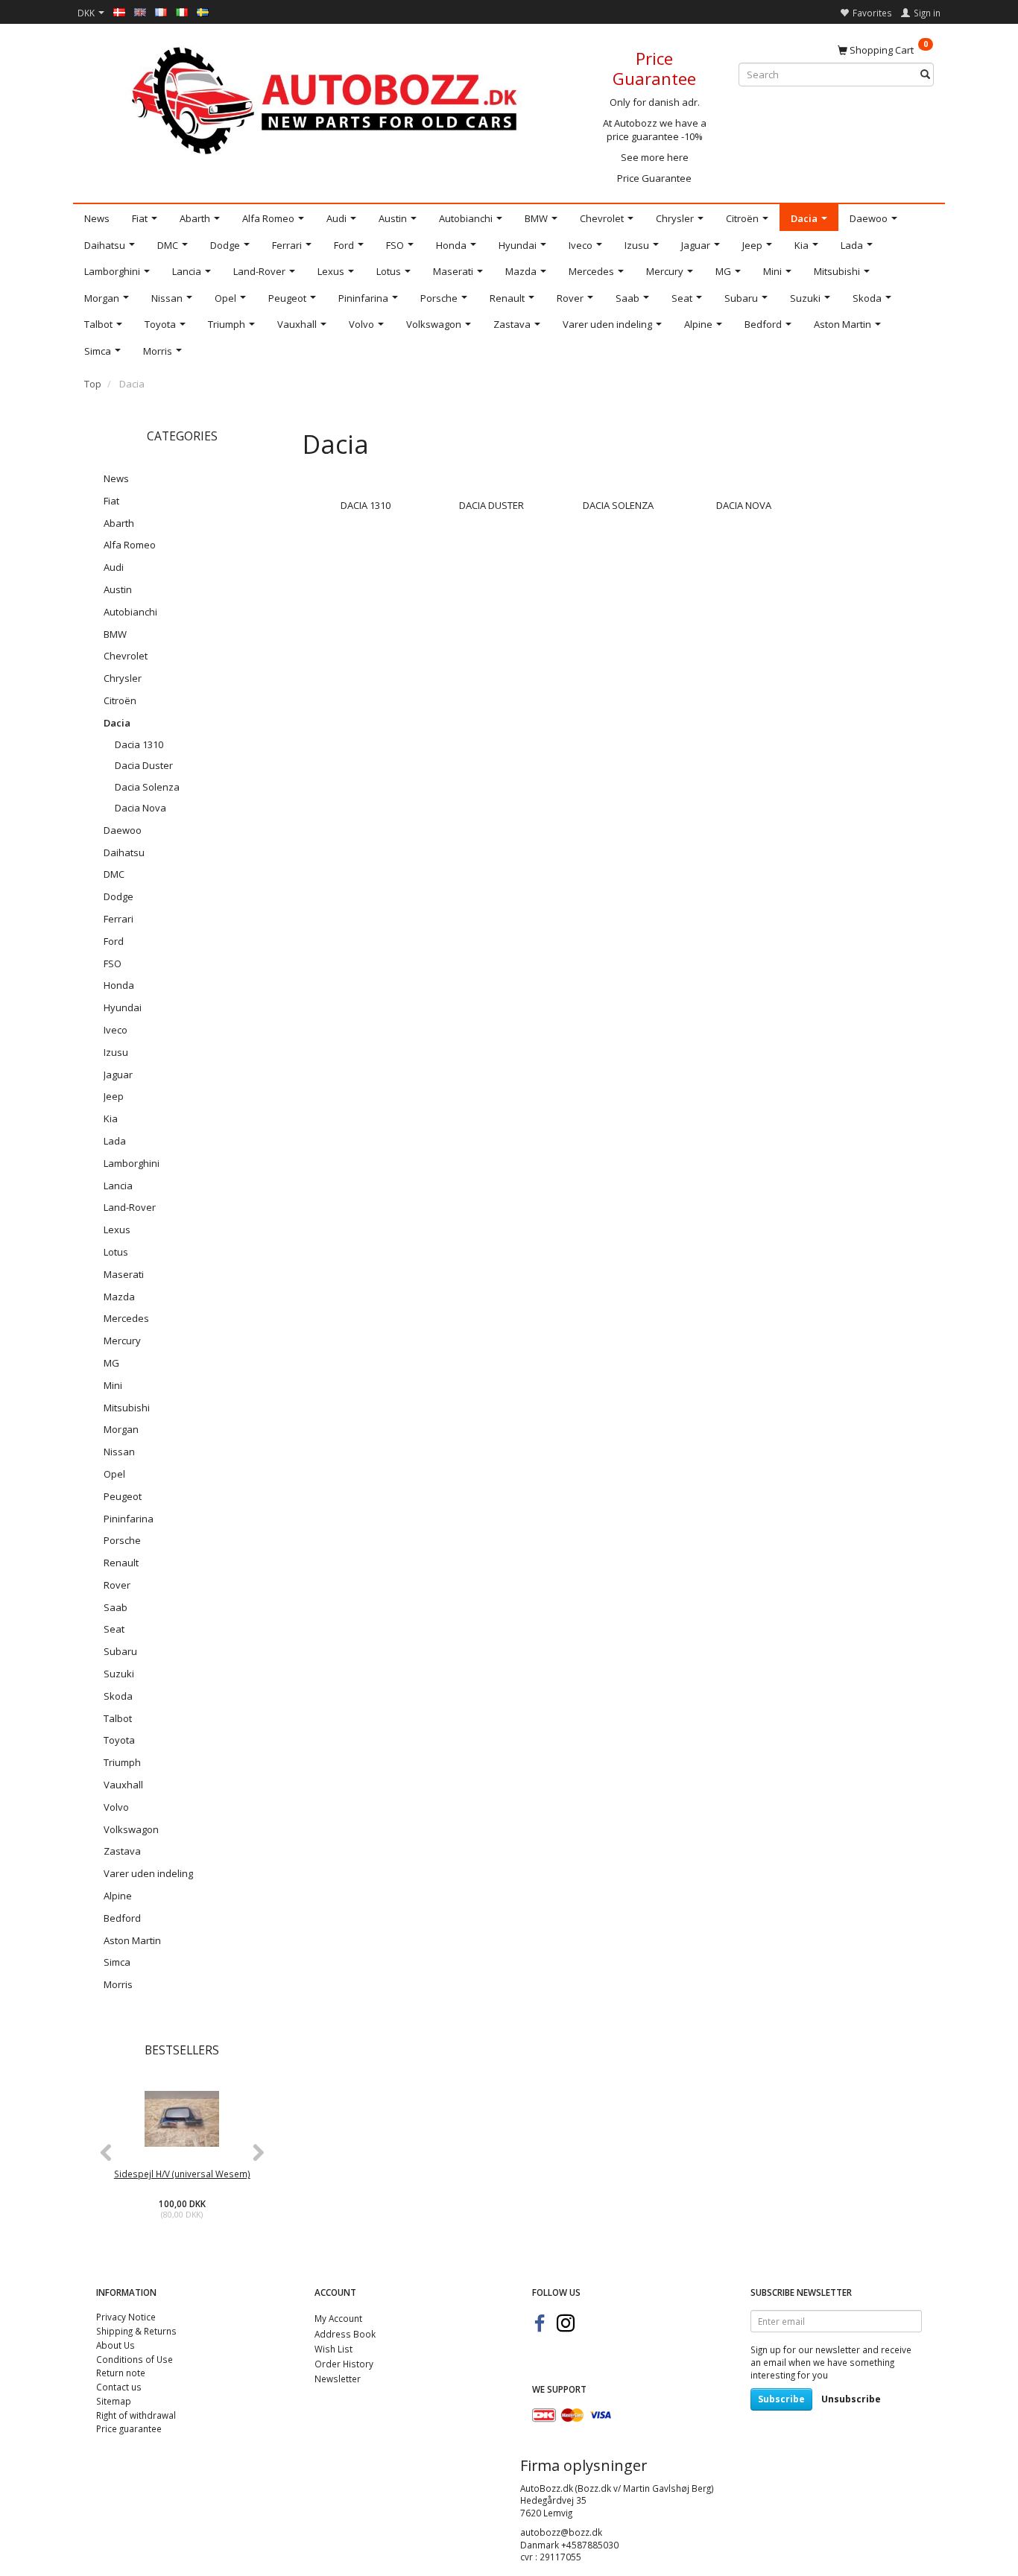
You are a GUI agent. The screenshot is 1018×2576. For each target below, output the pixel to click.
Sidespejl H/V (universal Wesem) (182, 2174)
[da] (119, 11)
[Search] (925, 75)
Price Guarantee (654, 178)
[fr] (161, 11)
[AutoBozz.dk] (327, 98)
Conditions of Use (135, 2359)
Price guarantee (129, 2428)
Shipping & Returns (136, 2331)
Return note (121, 2373)
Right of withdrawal (136, 2415)
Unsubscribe (851, 2399)
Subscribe (781, 2399)
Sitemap (114, 2401)
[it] (182, 11)
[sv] (203, 11)
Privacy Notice (126, 2317)
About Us (116, 2345)
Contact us (119, 2387)
